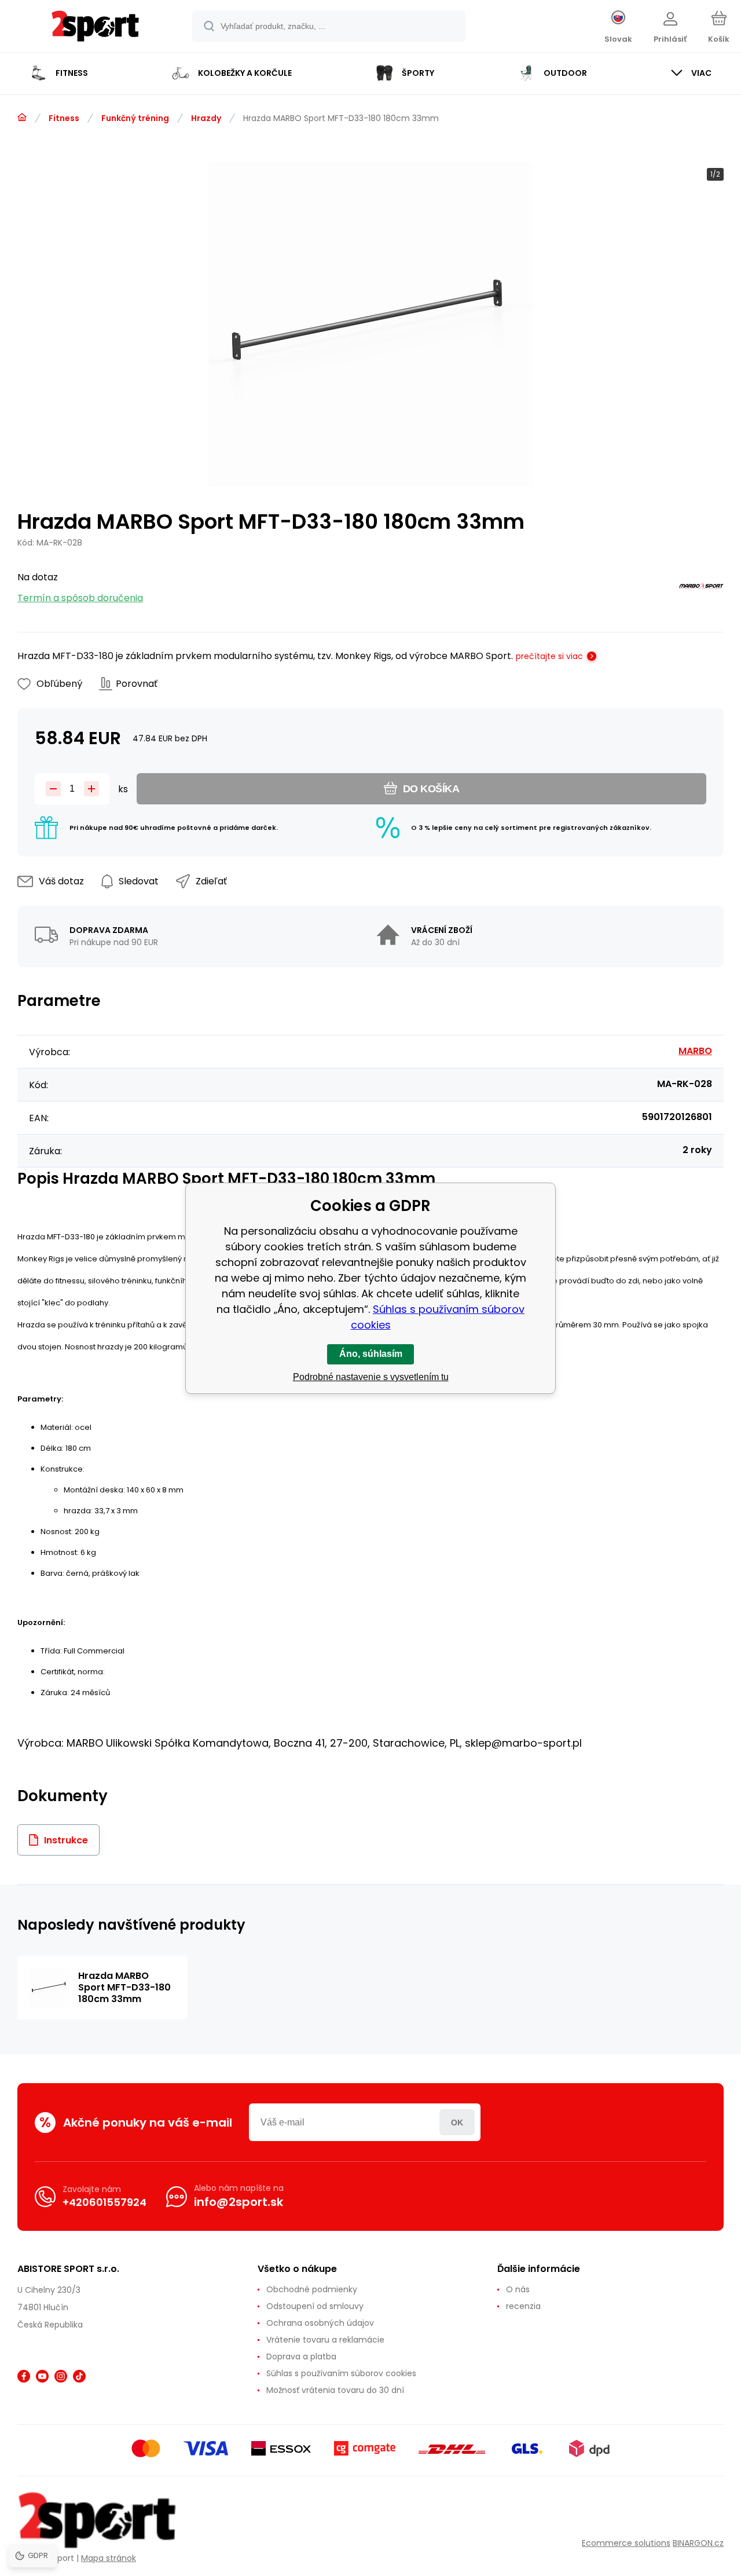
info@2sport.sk (239, 2202)
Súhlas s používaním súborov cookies (341, 2373)
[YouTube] (42, 2376)
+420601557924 (104, 2202)
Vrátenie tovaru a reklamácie (325, 2340)
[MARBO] (701, 588)
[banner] (95, 28)
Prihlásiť (457, 2122)
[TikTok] (79, 2376)
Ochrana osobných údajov (320, 2323)
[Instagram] (61, 2376)
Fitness (64, 118)
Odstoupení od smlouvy (315, 2306)
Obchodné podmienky (312, 2289)
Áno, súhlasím (371, 1354)
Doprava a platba (301, 2357)
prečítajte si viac (549, 656)
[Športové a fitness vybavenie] (22, 118)
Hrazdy (206, 118)
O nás (518, 2289)
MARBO (695, 1051)
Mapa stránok (109, 2558)
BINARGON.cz (698, 2543)
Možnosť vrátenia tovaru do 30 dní (335, 2390)
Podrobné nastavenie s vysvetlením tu (371, 1377)
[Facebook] (24, 2376)
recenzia (523, 2306)
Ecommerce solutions (626, 2543)
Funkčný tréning (135, 118)
